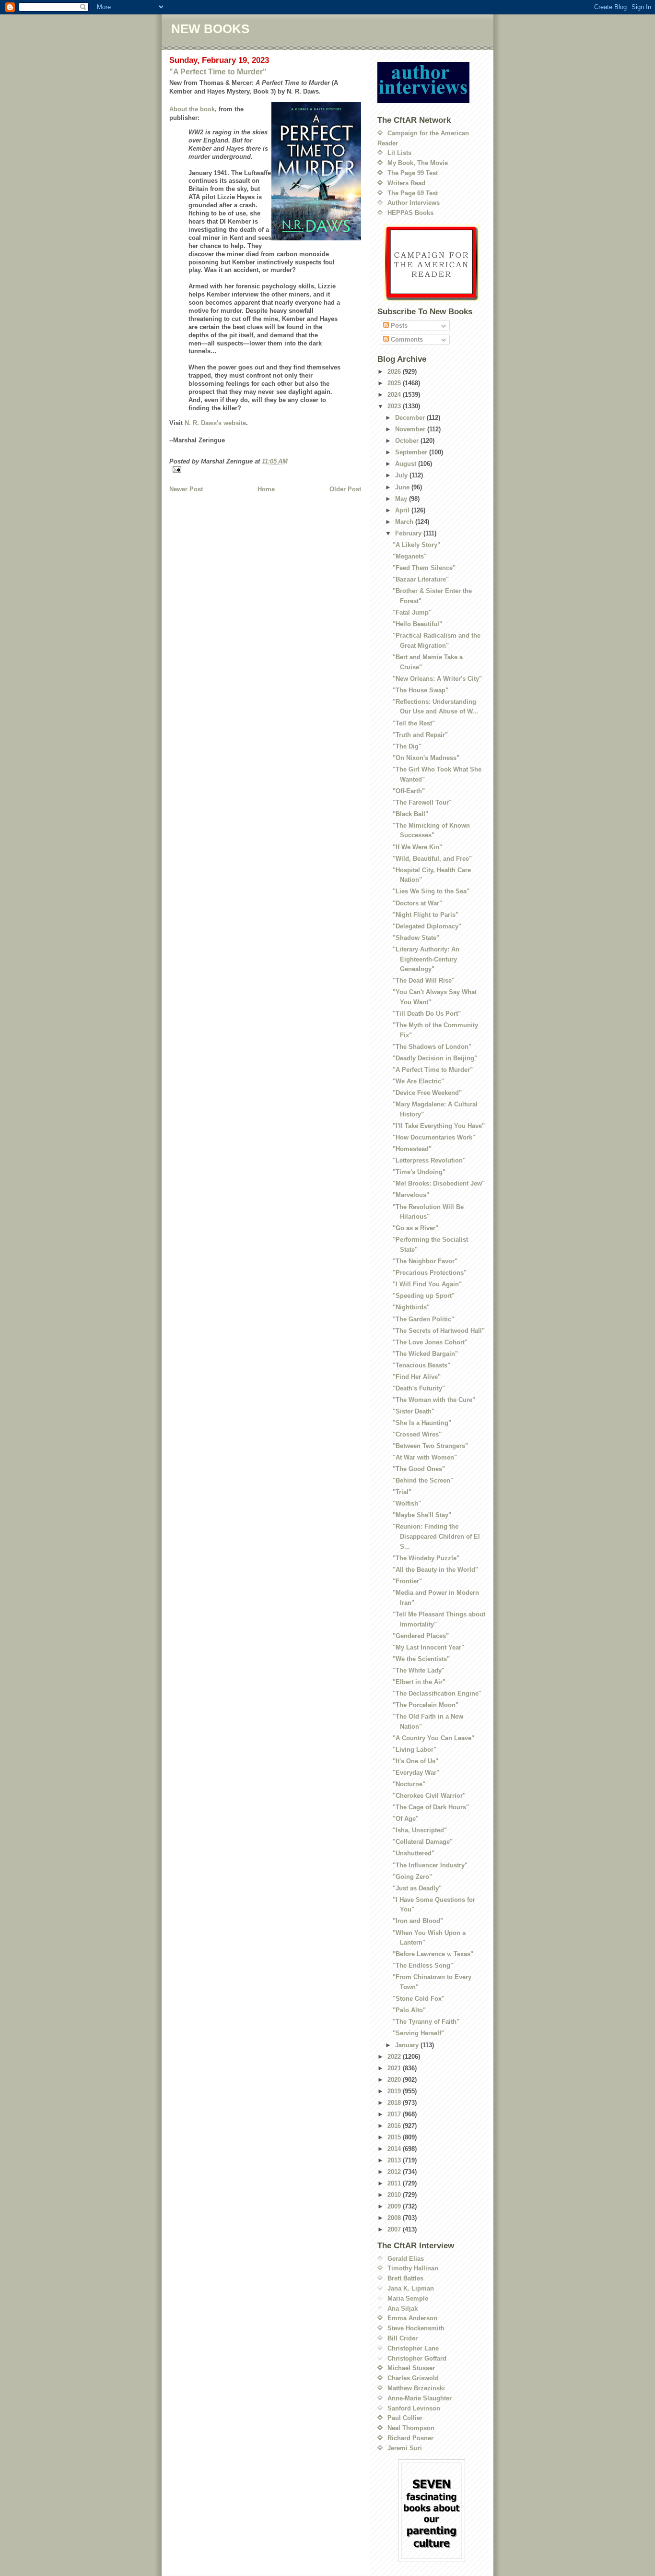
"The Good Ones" (419, 1469)
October (408, 441)
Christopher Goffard (417, 2358)
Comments (406, 339)
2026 (395, 372)
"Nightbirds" (411, 1307)
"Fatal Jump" (412, 612)
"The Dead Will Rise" (424, 980)
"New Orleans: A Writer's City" (437, 679)
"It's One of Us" (415, 1761)
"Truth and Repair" (420, 735)
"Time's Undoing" (419, 1172)
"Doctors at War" (417, 903)
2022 (395, 2057)
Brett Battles (405, 2278)
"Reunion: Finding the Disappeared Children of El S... (436, 1537)
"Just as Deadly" (417, 1888)
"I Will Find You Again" (427, 1284)
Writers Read (406, 183)
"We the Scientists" (421, 1659)
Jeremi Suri (405, 2448)
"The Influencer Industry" (430, 1865)
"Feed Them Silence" (424, 568)
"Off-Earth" (409, 791)
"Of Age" (406, 1819)
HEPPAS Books (410, 213)
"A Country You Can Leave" (433, 1738)
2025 (395, 383)
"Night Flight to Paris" (426, 915)
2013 (395, 2160)
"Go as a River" (415, 1228)
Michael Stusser (411, 2368)
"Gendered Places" (421, 1636)
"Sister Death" (414, 1411)
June (403, 487)
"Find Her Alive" (417, 1377)
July (402, 475)
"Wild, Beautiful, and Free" (432, 859)
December (411, 418)
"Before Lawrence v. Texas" (433, 1954)
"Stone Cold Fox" (419, 1999)
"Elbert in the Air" (419, 1682)
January (408, 2045)
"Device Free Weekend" (427, 1093)
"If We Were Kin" (417, 847)
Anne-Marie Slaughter (420, 2398)
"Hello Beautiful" (417, 624)
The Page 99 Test (413, 173)
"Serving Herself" (418, 2033)
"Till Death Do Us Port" (427, 1014)
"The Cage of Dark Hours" (431, 1807)
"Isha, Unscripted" (420, 1830)
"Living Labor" (415, 1750)
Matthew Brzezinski (416, 2388)
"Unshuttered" (414, 1853)
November (411, 429)
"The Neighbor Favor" (425, 1261)
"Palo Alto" (409, 2010)
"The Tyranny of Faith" (426, 2022)
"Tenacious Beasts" (421, 1365)
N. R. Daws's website (215, 423)
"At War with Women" (425, 1457)
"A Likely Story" (416, 545)
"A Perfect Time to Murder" (218, 72)
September (412, 452)
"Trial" (402, 1492)
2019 (395, 2091)
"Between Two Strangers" (430, 1446)
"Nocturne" (409, 1784)
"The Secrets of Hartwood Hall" (439, 1331)
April (403, 510)
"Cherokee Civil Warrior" (429, 1796)
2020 (395, 2080)
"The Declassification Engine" (437, 1693)
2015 (395, 2137)
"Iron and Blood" (418, 1921)
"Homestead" (412, 1149)
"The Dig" (407, 746)
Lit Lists (399, 153)
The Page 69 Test (413, 193)
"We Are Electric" (418, 1081)
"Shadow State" (416, 938)
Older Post (345, 489)
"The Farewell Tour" (422, 802)
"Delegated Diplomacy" (427, 926)
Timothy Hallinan (413, 2268)
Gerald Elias (406, 2259)
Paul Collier (405, 2418)
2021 (395, 2068)
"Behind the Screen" (423, 1480)
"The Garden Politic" (423, 1319)
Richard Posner (410, 2438)
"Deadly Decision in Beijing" (435, 1058)
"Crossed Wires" (417, 1434)
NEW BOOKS (210, 29)
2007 (395, 2229)
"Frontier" (407, 1581)
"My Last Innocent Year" (428, 1647)
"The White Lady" (419, 1670)
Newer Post (186, 489)
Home (266, 489)
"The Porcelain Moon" (426, 1705)
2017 (395, 2114)
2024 (395, 395)
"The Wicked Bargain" (425, 1354)
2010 (395, 2195)
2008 (395, 2218)
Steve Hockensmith (416, 2328)
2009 (395, 2206)
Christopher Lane (413, 2348)
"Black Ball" (410, 814)
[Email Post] (265, 469)
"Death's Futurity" (419, 1388)
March (405, 522)
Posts (398, 326)
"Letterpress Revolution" (429, 1160)
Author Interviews (414, 203)
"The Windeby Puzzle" (426, 1558)
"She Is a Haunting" (422, 1423)
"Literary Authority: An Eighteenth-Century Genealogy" (426, 959)
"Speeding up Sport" (424, 1296)
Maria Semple (408, 2298)
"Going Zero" (412, 1877)
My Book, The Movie (418, 163)
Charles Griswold (413, 2378)
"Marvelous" (411, 1195)
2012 (395, 2172)
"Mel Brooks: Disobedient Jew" (439, 1183)
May (402, 499)
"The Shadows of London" (432, 1047)
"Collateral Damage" (423, 1842)
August (407, 464)
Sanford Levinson (414, 2408)
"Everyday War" (416, 1773)
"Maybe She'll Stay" (422, 1515)
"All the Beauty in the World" (435, 1570)
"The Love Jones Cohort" (430, 1342)
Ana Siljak (403, 2309)
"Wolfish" (407, 1503)
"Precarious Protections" (430, 1273)
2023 (395, 406)
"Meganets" (410, 556)
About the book (192, 109)
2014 (395, 2149)
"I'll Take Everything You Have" (439, 1126)
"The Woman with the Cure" (434, 1400)
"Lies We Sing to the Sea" (431, 891)
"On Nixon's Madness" (426, 758)
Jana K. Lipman (411, 2288)
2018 (395, 2103)
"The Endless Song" (423, 1965)
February (409, 533)
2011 (395, 2183)
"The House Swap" (421, 690)
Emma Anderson (412, 2318)
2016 (395, 2126)
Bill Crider (403, 2338)
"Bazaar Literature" (421, 579)
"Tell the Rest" (414, 723)
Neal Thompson (411, 2428)
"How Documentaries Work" (434, 1137)
